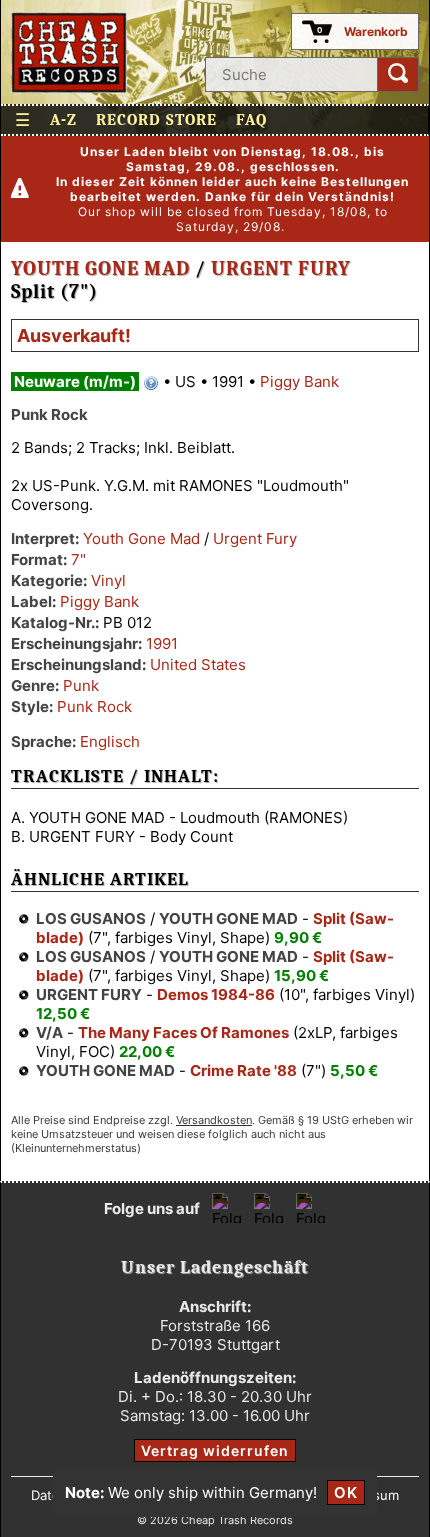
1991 (162, 643)
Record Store (156, 120)
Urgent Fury (281, 268)
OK (346, 1492)
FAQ (251, 120)
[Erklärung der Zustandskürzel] (151, 383)
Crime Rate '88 (243, 1070)
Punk (81, 685)
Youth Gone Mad (100, 268)
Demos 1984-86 (216, 994)
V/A (49, 1032)
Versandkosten (214, 1120)
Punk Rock (94, 706)
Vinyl (108, 580)
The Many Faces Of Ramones (183, 1032)
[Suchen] (398, 74)
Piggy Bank (299, 381)
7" (78, 559)
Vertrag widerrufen (215, 1450)
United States (198, 664)
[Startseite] (69, 52)
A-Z (63, 120)
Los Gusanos (91, 918)
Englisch (110, 741)
